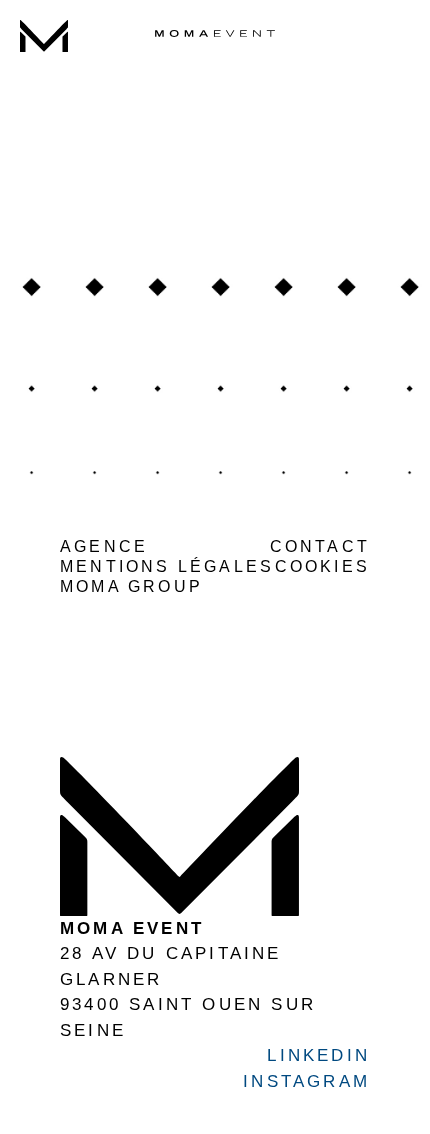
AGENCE (44, 97)
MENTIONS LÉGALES (167, 566)
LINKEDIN (250, 50)
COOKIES (322, 566)
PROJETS (44, 77)
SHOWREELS (44, 117)
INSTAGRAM (184, 50)
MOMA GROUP (131, 586)
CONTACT (320, 546)
